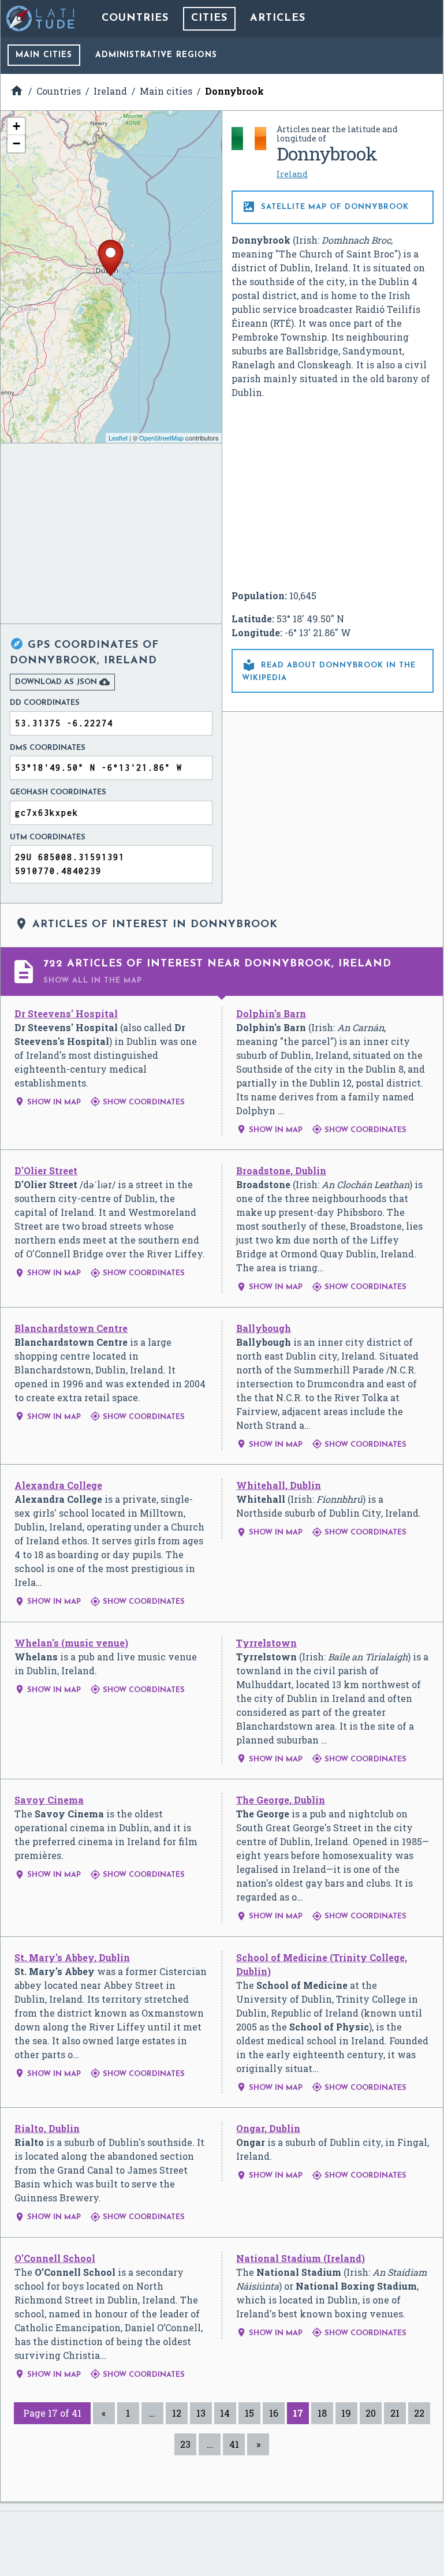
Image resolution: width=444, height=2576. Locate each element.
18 (322, 2413)
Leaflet (118, 438)
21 (395, 2413)
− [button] (16, 143)
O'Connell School (55, 2258)
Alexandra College (58, 1485)
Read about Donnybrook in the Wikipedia (329, 670)
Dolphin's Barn (271, 1013)
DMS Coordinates (48, 748)
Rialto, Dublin (47, 2128)
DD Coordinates (45, 703)
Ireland (292, 174)
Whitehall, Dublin (279, 1485)
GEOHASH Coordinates (58, 792)
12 (177, 2413)
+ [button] (16, 126)
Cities (209, 18)
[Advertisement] (333, 494)
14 (225, 2413)
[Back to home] (41, 18)
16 (274, 2413)
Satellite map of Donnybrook (325, 207)
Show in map (48, 1102)
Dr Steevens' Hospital (66, 1013)
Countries (135, 18)
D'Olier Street (46, 1171)
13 (201, 2413)
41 (234, 2444)
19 (346, 2413)
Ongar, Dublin (268, 2128)
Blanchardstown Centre (71, 1328)
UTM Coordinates (48, 837)
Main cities (44, 55)
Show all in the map (93, 981)
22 (419, 2413)
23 (185, 2444)
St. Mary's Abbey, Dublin (72, 1957)
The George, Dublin (281, 1800)
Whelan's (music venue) (71, 1643)
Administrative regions (156, 55)
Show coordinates (137, 1102)
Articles (278, 18)
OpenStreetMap (161, 438)
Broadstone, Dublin (281, 1171)
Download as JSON (62, 682)
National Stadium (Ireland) (301, 2258)
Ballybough (264, 1328)
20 (371, 2413)
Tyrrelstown (266, 1643)
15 (249, 2413)
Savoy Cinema (49, 1800)
